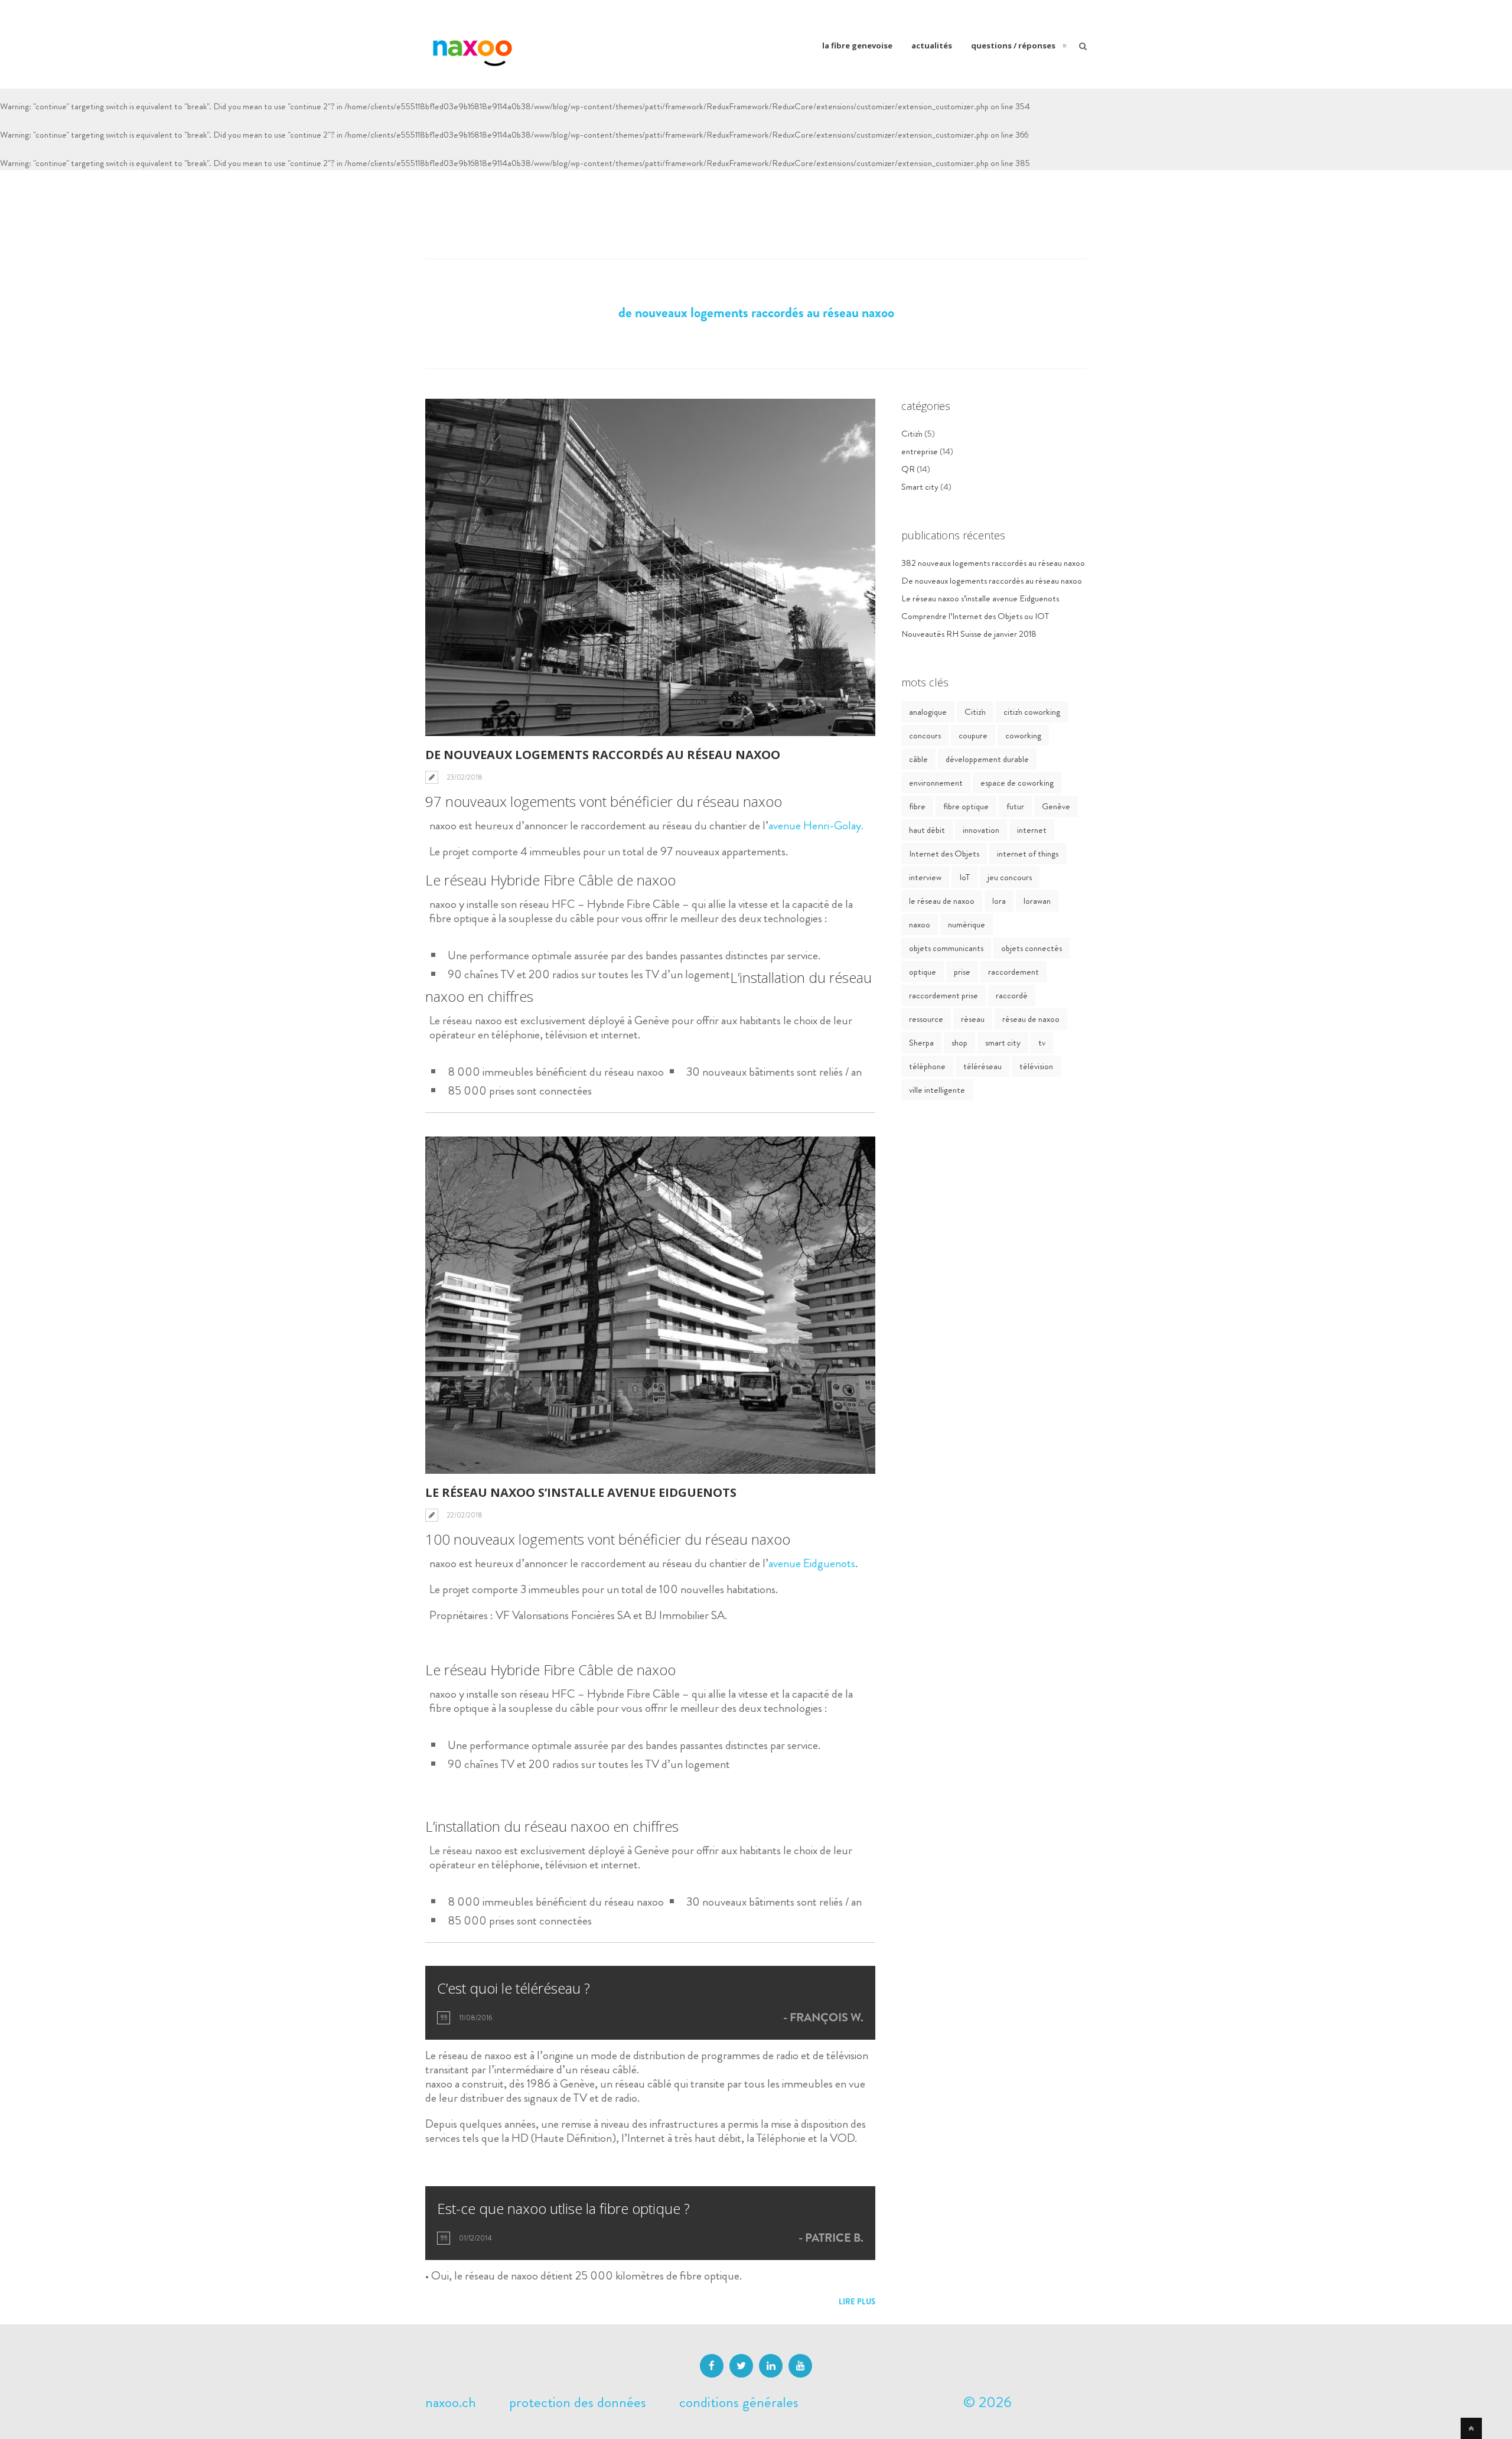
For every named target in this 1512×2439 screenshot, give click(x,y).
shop (959, 1043)
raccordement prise (944, 995)
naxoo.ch (451, 2402)
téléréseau (983, 1066)
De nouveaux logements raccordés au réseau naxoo (603, 755)
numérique (967, 924)
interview (925, 877)
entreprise (920, 451)
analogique (928, 712)
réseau (973, 1019)
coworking (1023, 735)
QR (908, 469)
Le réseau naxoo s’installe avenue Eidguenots (581, 1492)
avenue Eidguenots (812, 1563)
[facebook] (712, 2366)
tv (1042, 1043)
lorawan (1037, 901)
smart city (1003, 1043)
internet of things (1028, 854)
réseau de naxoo (1031, 1019)
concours (925, 735)
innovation (981, 830)
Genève (1056, 806)
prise (962, 972)
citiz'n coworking (1032, 712)
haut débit (927, 830)
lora (999, 901)
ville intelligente (937, 1090)
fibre (917, 806)
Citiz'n (912, 434)
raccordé (1012, 995)
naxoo (920, 924)
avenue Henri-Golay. (816, 826)
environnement (936, 783)
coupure (973, 735)
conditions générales (739, 2402)
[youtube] (800, 2366)
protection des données (578, 2402)
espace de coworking (1017, 783)
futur (1015, 806)
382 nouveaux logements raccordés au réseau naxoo (993, 563)
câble (918, 759)
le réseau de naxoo (942, 901)
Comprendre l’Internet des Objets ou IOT (975, 616)
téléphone (927, 1066)
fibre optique (966, 806)
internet (1032, 830)
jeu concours (1010, 877)
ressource (926, 1019)
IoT (964, 877)
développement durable (987, 759)
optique (923, 972)
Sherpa (921, 1043)
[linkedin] (771, 2366)
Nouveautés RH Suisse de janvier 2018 (969, 634)
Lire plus (857, 2302)
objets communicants (946, 948)
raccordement (1014, 972)
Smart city (920, 487)
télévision (1036, 1066)
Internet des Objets (944, 854)
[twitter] (741, 2366)
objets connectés (1032, 948)
